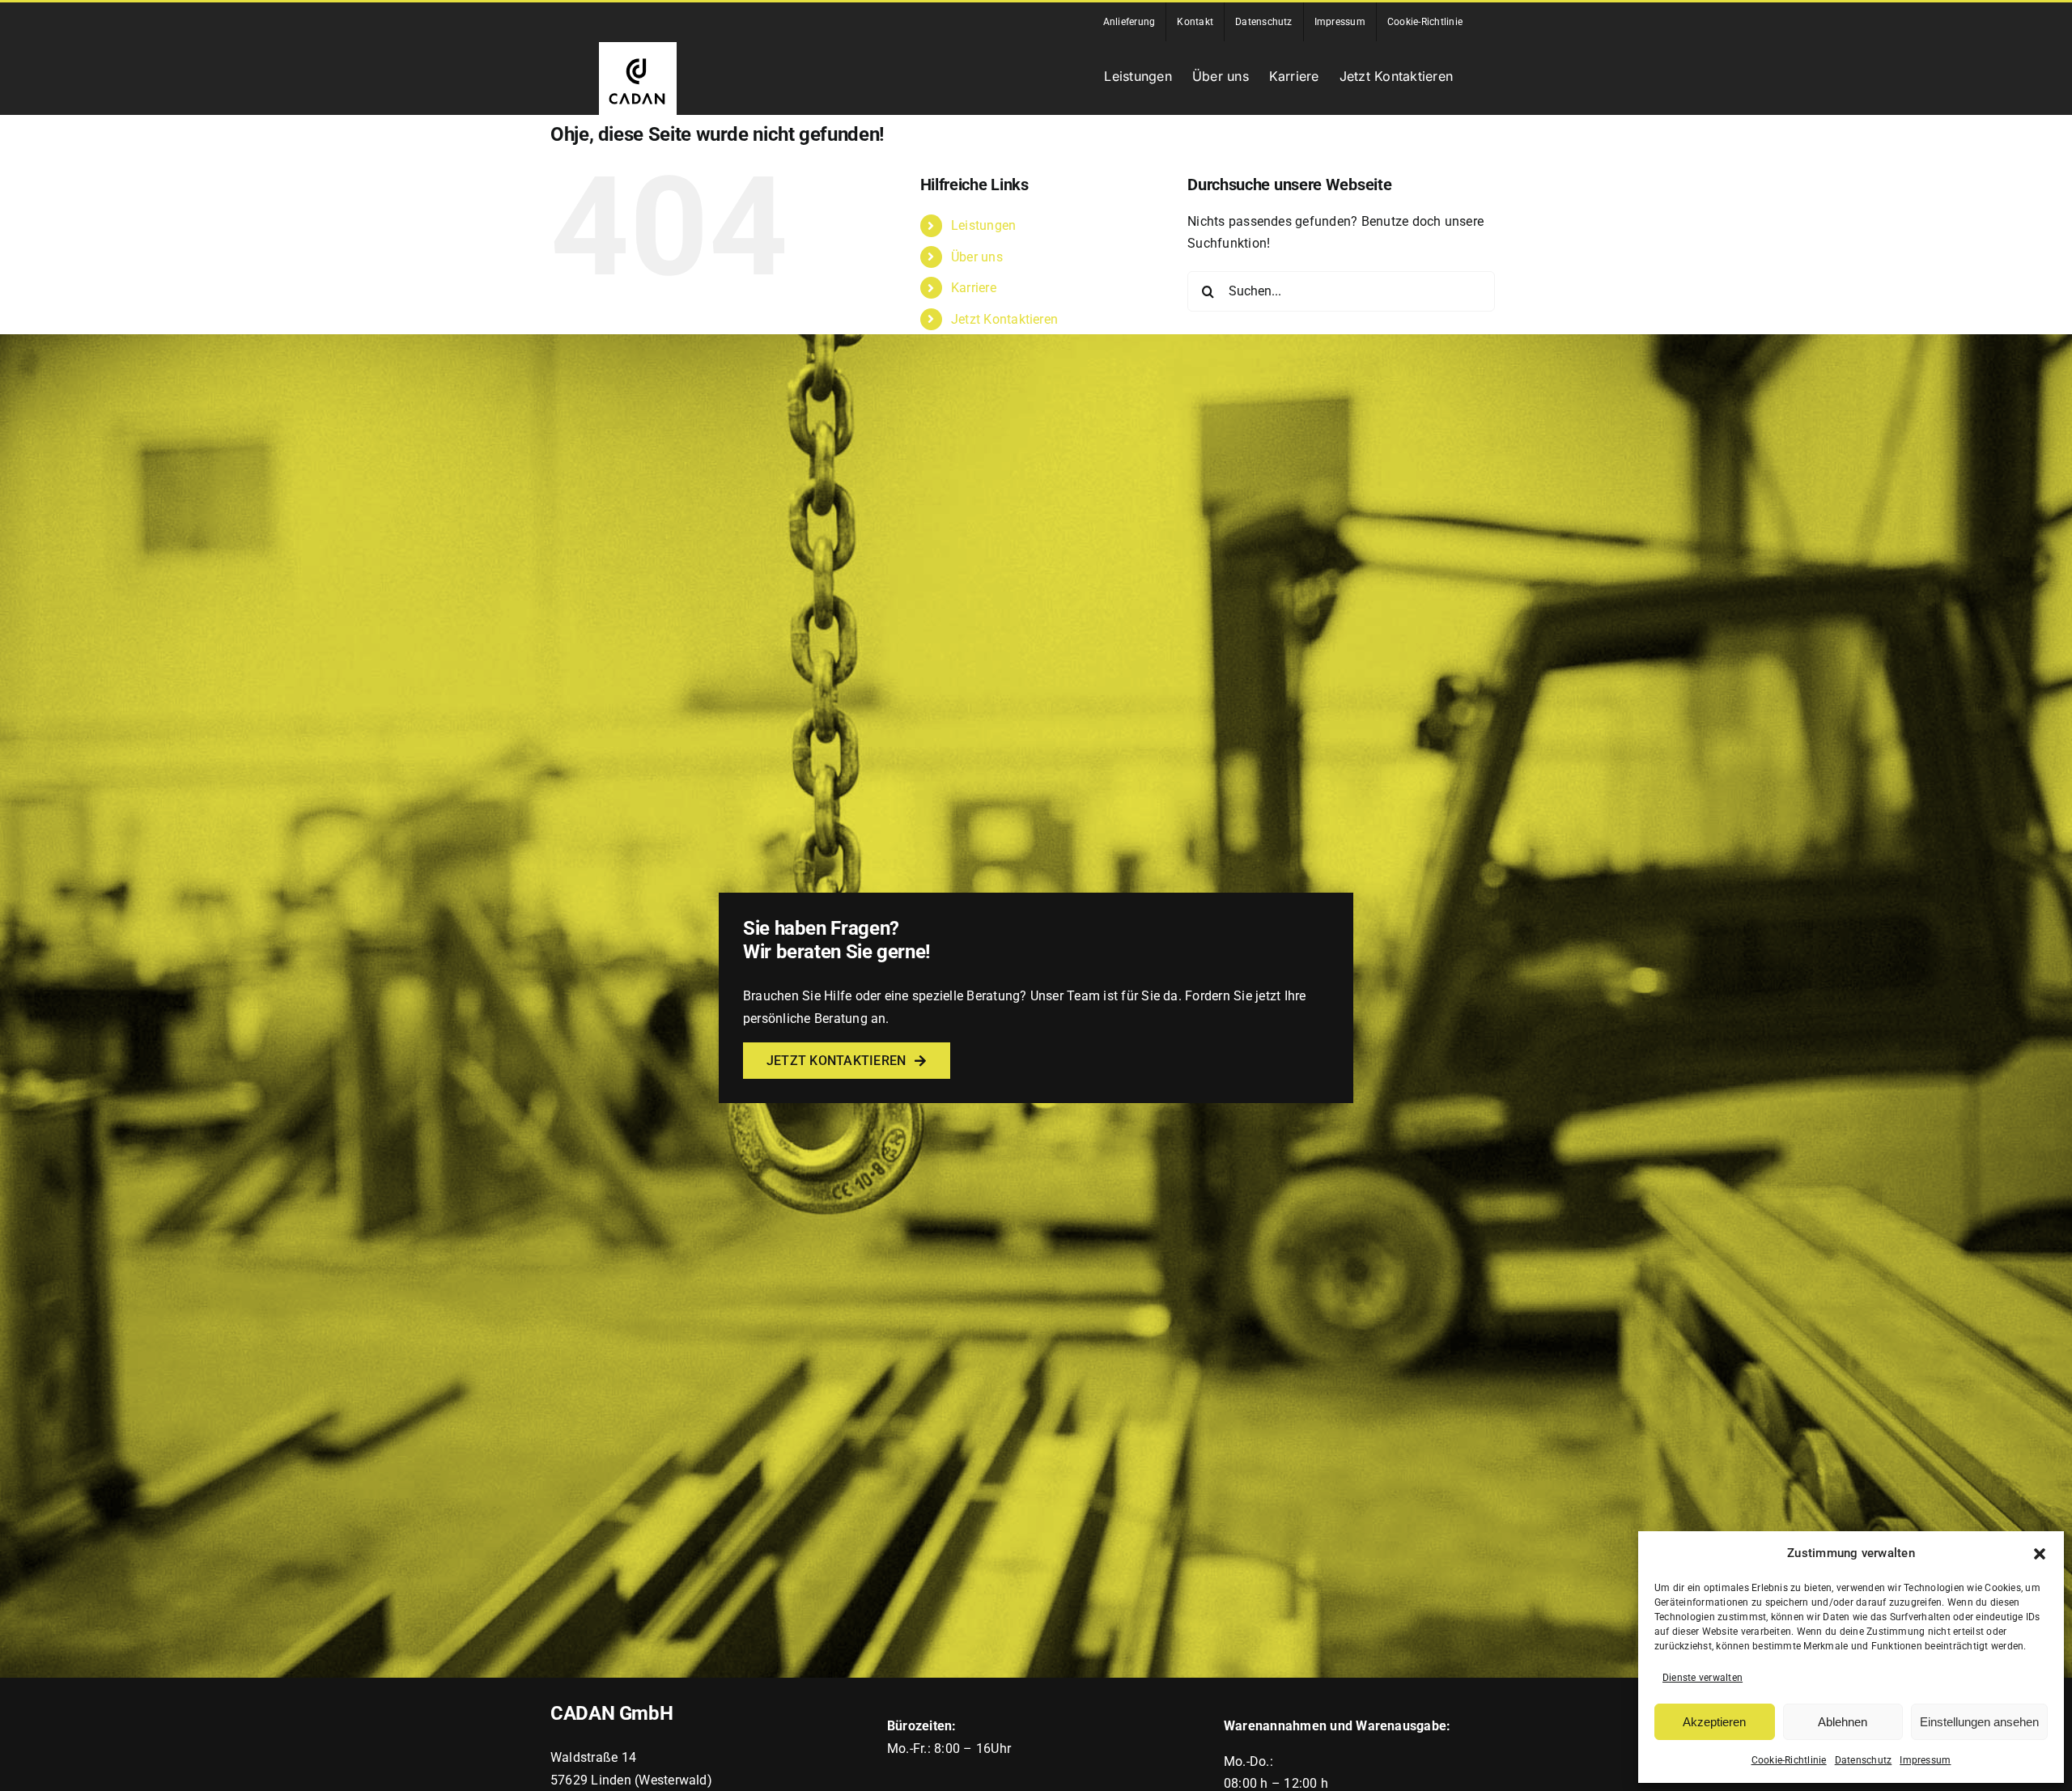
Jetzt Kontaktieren (1004, 319)
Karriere (974, 288)
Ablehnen (1843, 1722)
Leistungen (983, 225)
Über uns (977, 257)
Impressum (1925, 1760)
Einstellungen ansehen (1979, 1722)
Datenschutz (1864, 1760)
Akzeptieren (1714, 1722)
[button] (2040, 1554)
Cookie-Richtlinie (1789, 1760)
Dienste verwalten (1703, 1678)
